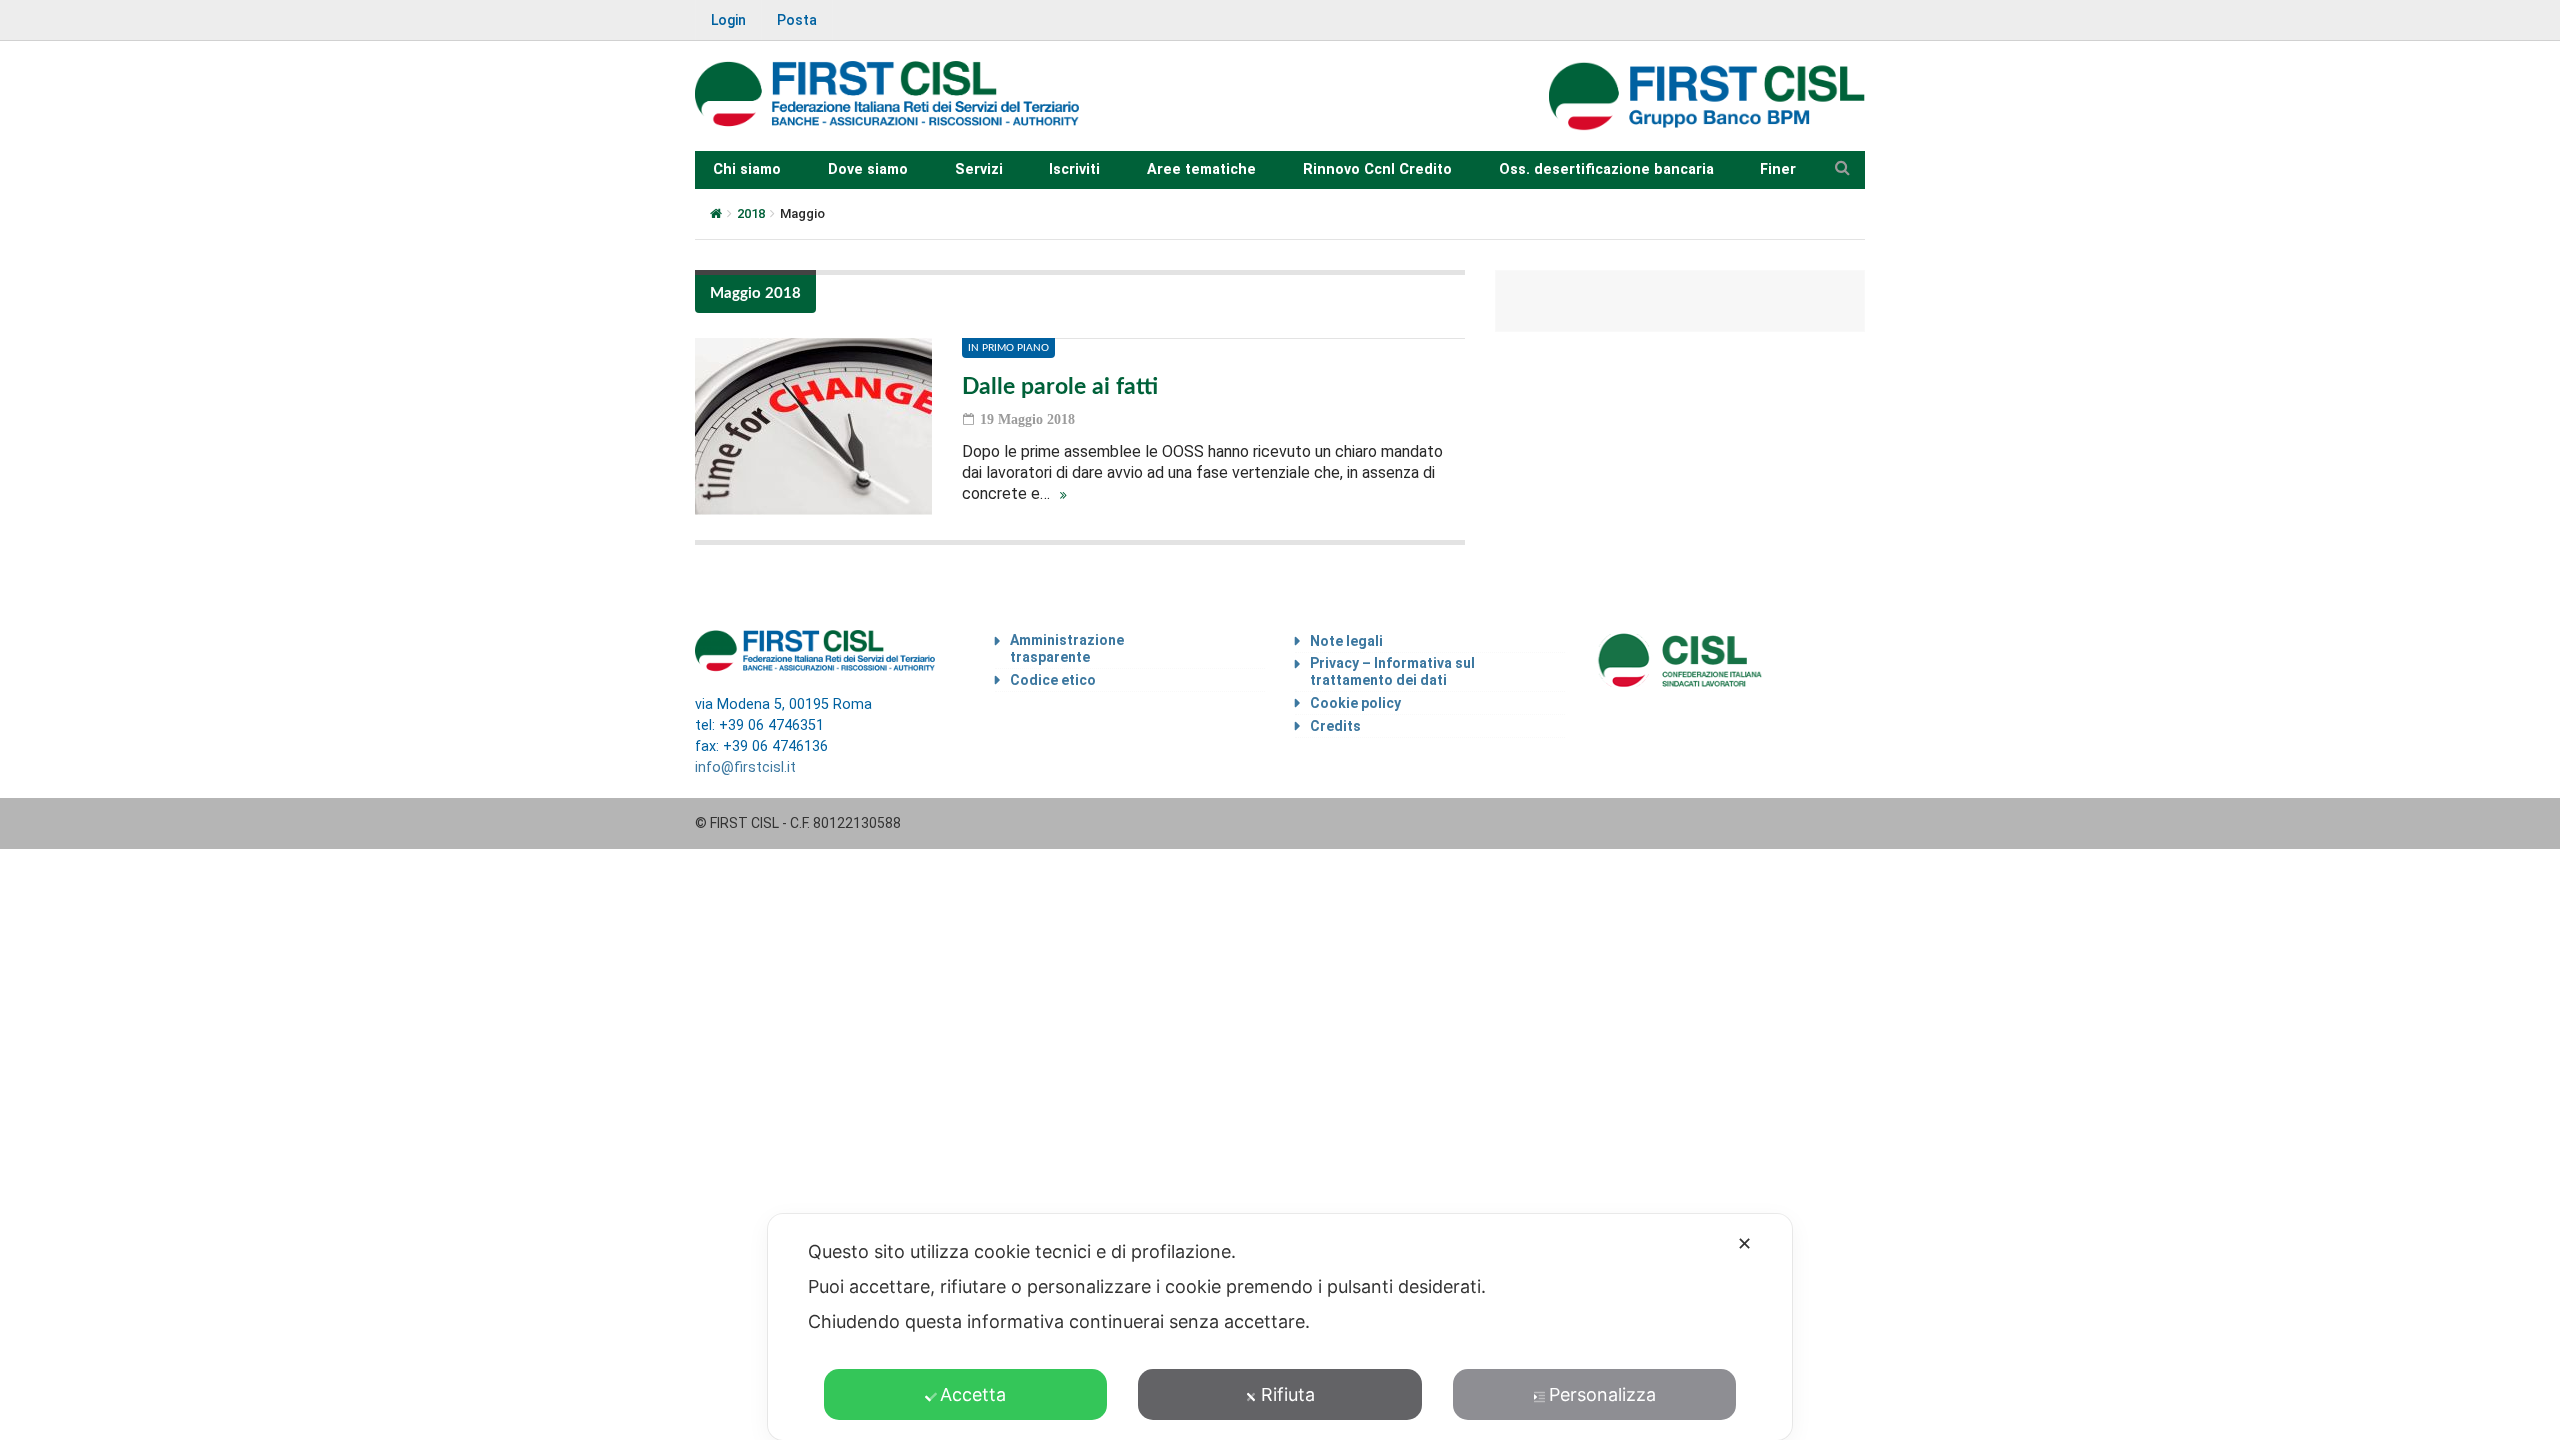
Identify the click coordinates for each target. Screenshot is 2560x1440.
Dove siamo (868, 169)
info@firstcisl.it (745, 767)
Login (728, 20)
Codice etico (1053, 680)
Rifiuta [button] (1288, 1394)
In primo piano (1008, 348)
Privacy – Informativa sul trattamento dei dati (1392, 671)
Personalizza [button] (1602, 1394)
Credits (1335, 726)
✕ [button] (1744, 1243)
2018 (751, 213)
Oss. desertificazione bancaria (1606, 169)
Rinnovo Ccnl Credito (1377, 169)
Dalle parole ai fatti (1060, 386)
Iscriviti (1074, 169)
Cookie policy (1355, 703)
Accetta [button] (973, 1394)
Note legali (1346, 641)
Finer (1778, 169)
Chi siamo (747, 169)
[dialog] (1280, 1327)
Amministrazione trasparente (1067, 648)
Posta (797, 20)
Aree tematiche (1201, 169)
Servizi (979, 169)
